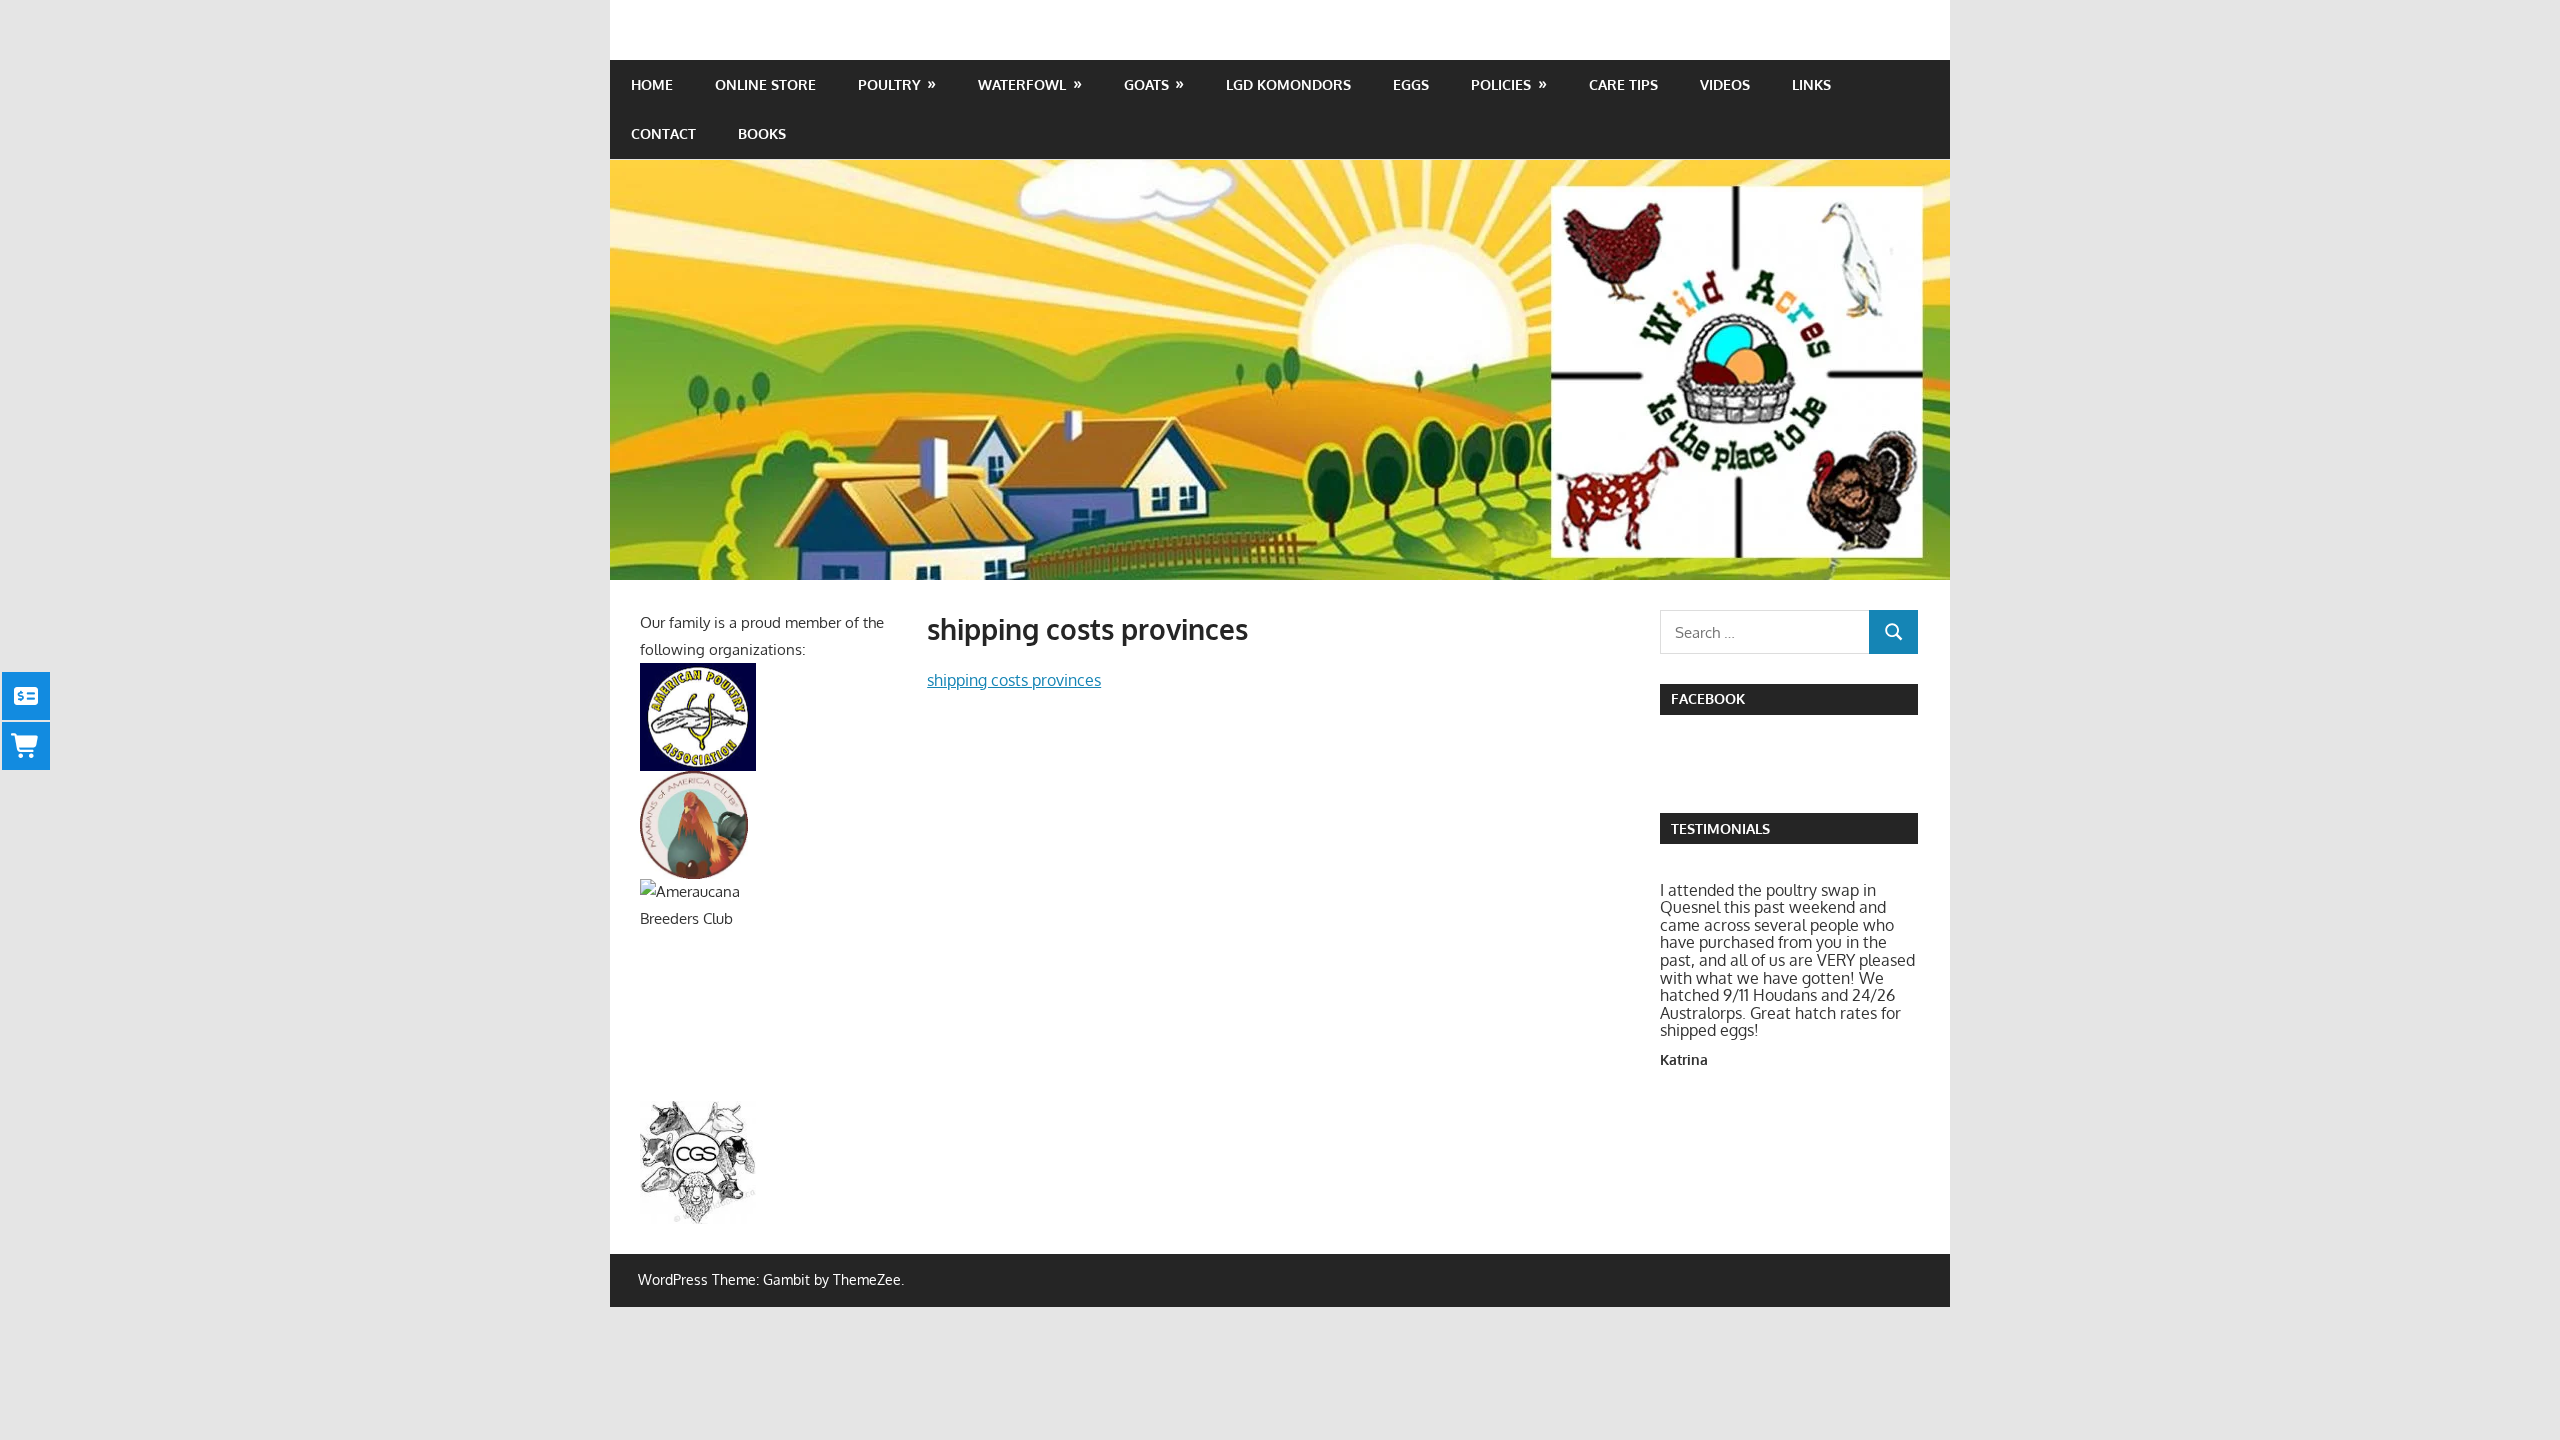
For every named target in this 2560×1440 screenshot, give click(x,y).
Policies (1501, 84)
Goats (1146, 84)
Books (762, 133)
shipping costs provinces (1014, 680)
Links (1811, 84)
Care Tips (1623, 84)
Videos (1725, 84)
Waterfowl (1022, 84)
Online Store (765, 84)
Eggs (1411, 84)
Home (652, 84)
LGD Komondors (1288, 84)
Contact (663, 133)
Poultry (889, 84)
